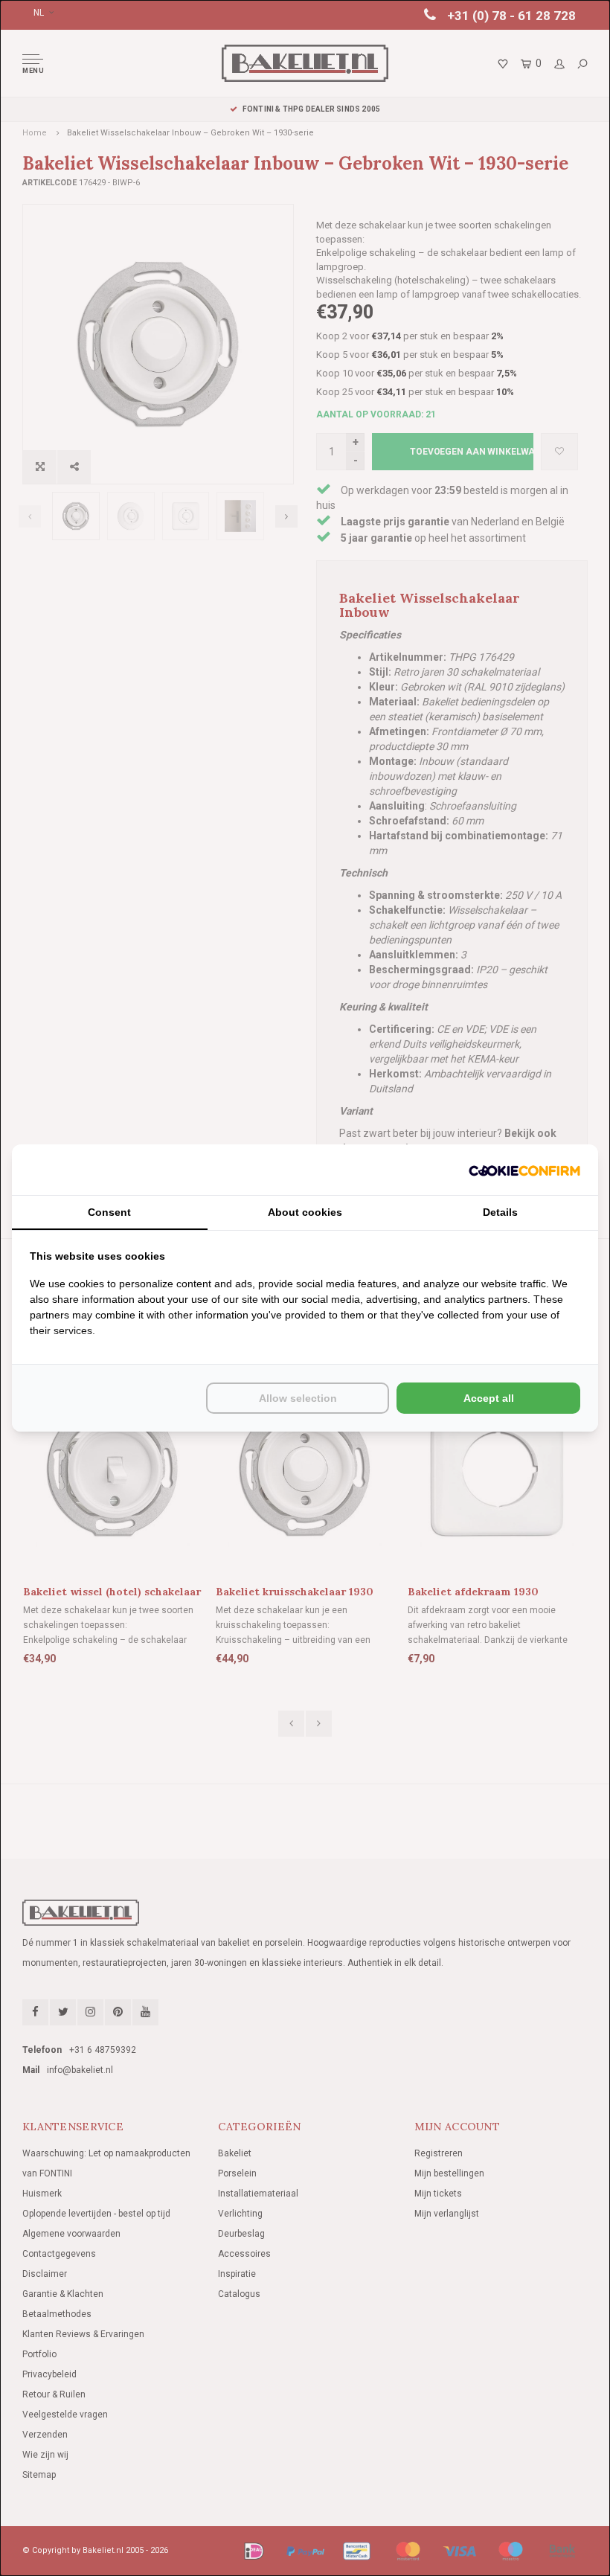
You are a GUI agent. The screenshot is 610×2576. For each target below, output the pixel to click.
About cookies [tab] (305, 1212)
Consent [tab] (109, 1212)
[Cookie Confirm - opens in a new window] (524, 1170)
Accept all (489, 1398)
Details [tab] (500, 1212)
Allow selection (298, 1398)
